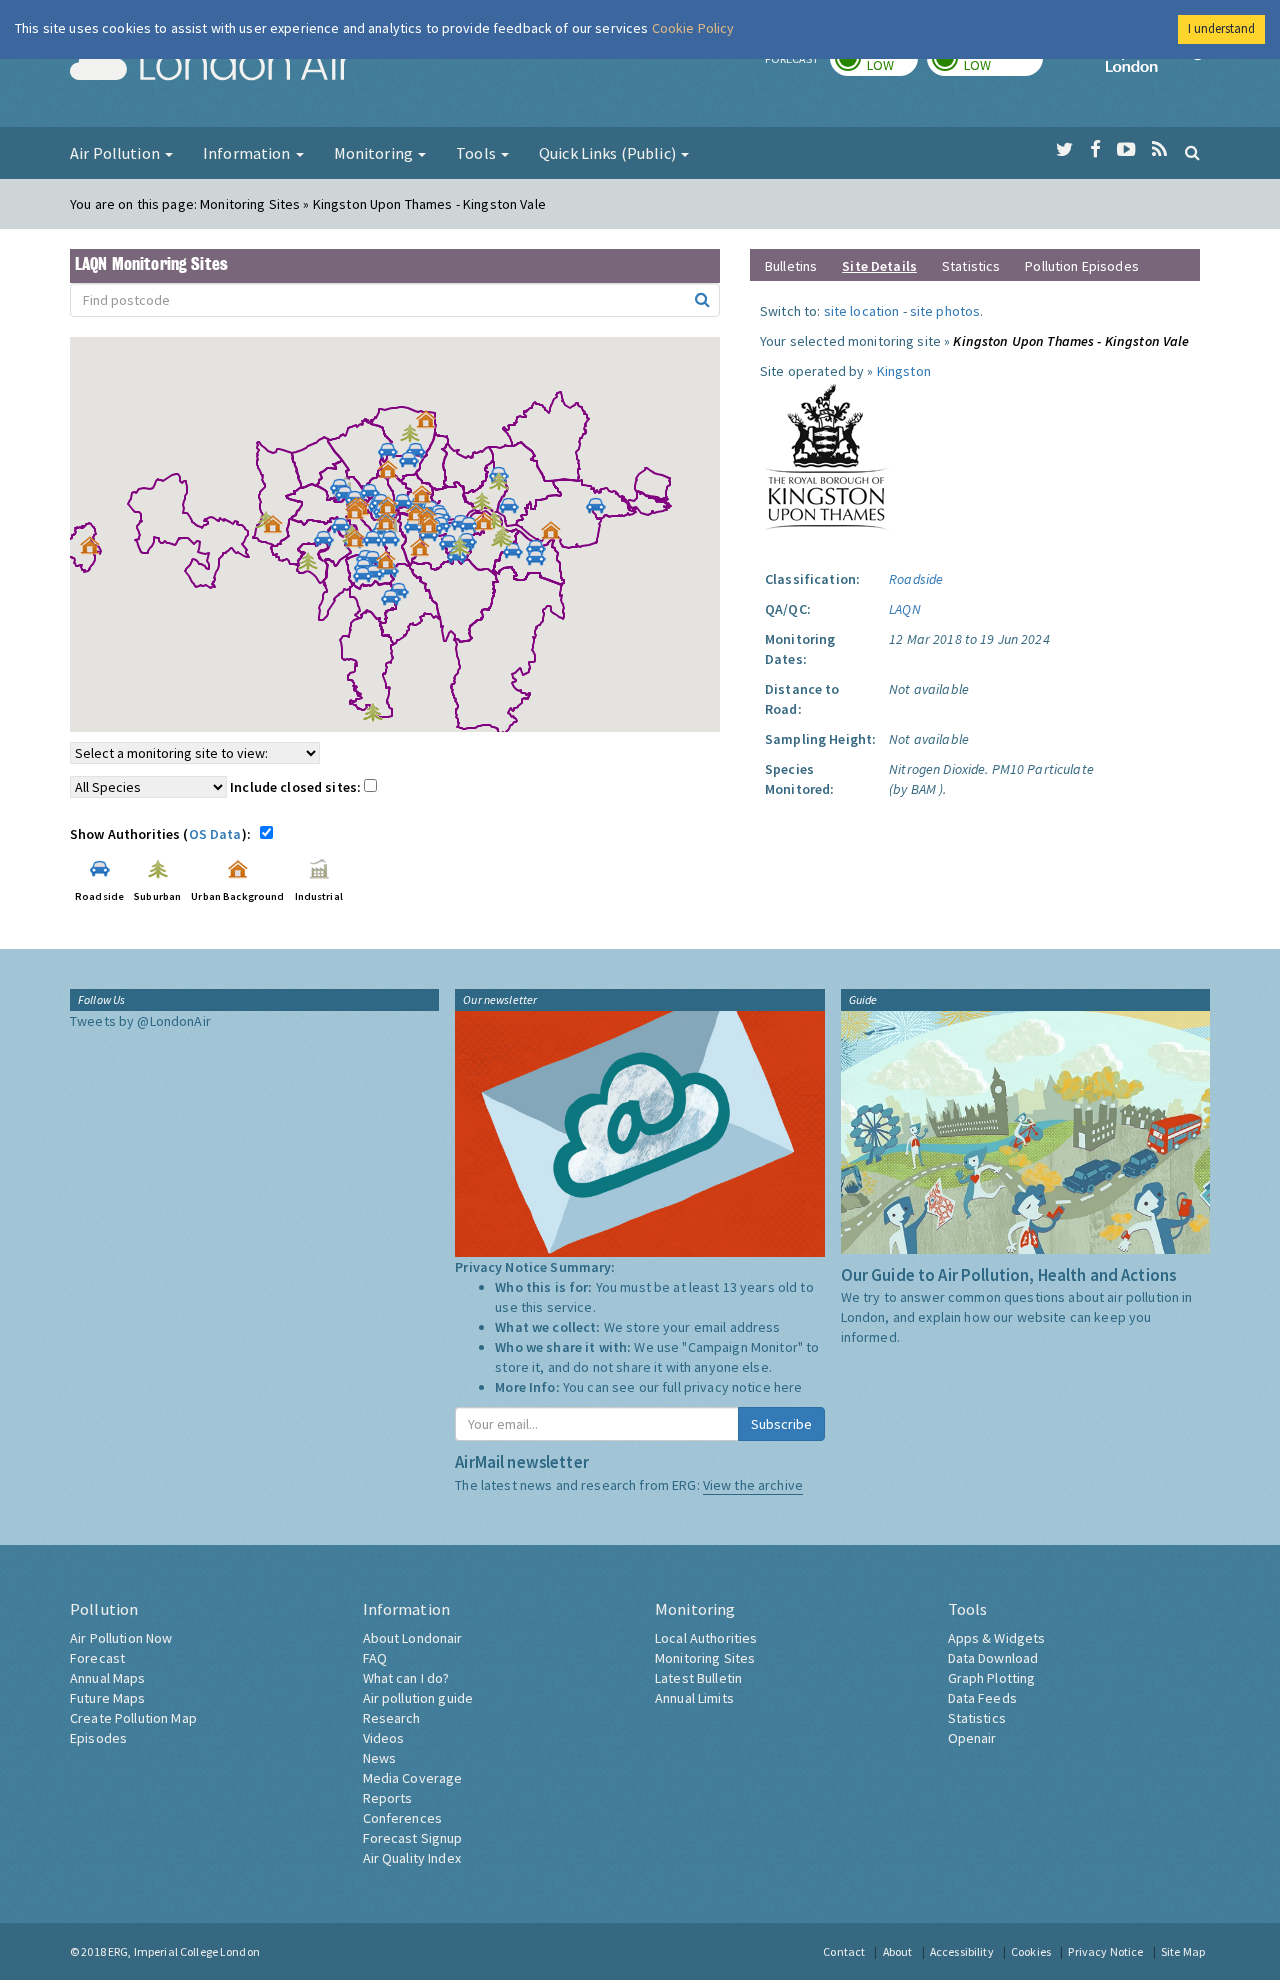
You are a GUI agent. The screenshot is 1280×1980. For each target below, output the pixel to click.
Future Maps (108, 1698)
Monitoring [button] (375, 153)
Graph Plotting (992, 1678)
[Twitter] (1064, 150)
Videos (384, 1738)
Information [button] (248, 153)
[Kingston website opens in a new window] (826, 456)
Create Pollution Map (133, 1718)
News (380, 1758)
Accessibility (962, 1951)
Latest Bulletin (698, 1678)
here (788, 1387)
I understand (1221, 28)
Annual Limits (694, 1698)
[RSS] (1159, 150)
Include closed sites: (297, 787)
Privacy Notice (1105, 1951)
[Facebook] (1095, 150)
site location (862, 311)
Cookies (1031, 1951)
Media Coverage (413, 1778)
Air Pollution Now (121, 1638)
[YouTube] (1126, 150)
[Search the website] (1192, 152)
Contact (844, 1951)
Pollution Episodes (1082, 266)
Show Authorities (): (163, 834)
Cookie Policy (693, 28)
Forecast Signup (413, 1838)
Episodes (98, 1738)
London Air (211, 66)
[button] (431, 424)
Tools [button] (477, 153)
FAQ (375, 1658)
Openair (972, 1738)
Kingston (904, 371)
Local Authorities (706, 1638)
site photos (945, 311)
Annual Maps (108, 1678)
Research (392, 1718)
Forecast (97, 1658)
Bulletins (791, 266)
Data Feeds (982, 1698)
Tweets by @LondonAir (140, 1021)
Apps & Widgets (997, 1638)
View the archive (753, 1485)
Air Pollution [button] (116, 153)
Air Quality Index (412, 1858)
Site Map (1183, 1951)
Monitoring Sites (705, 1658)
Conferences (403, 1818)
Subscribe (781, 1424)
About (898, 1951)
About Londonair (413, 1638)
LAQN (905, 609)
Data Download (993, 1658)
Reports (388, 1798)
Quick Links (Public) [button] (609, 153)
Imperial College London (1158, 66)
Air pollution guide (418, 1698)
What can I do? (406, 1678)
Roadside (916, 579)
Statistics (971, 266)
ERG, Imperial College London (184, 1951)
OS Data (215, 834)
